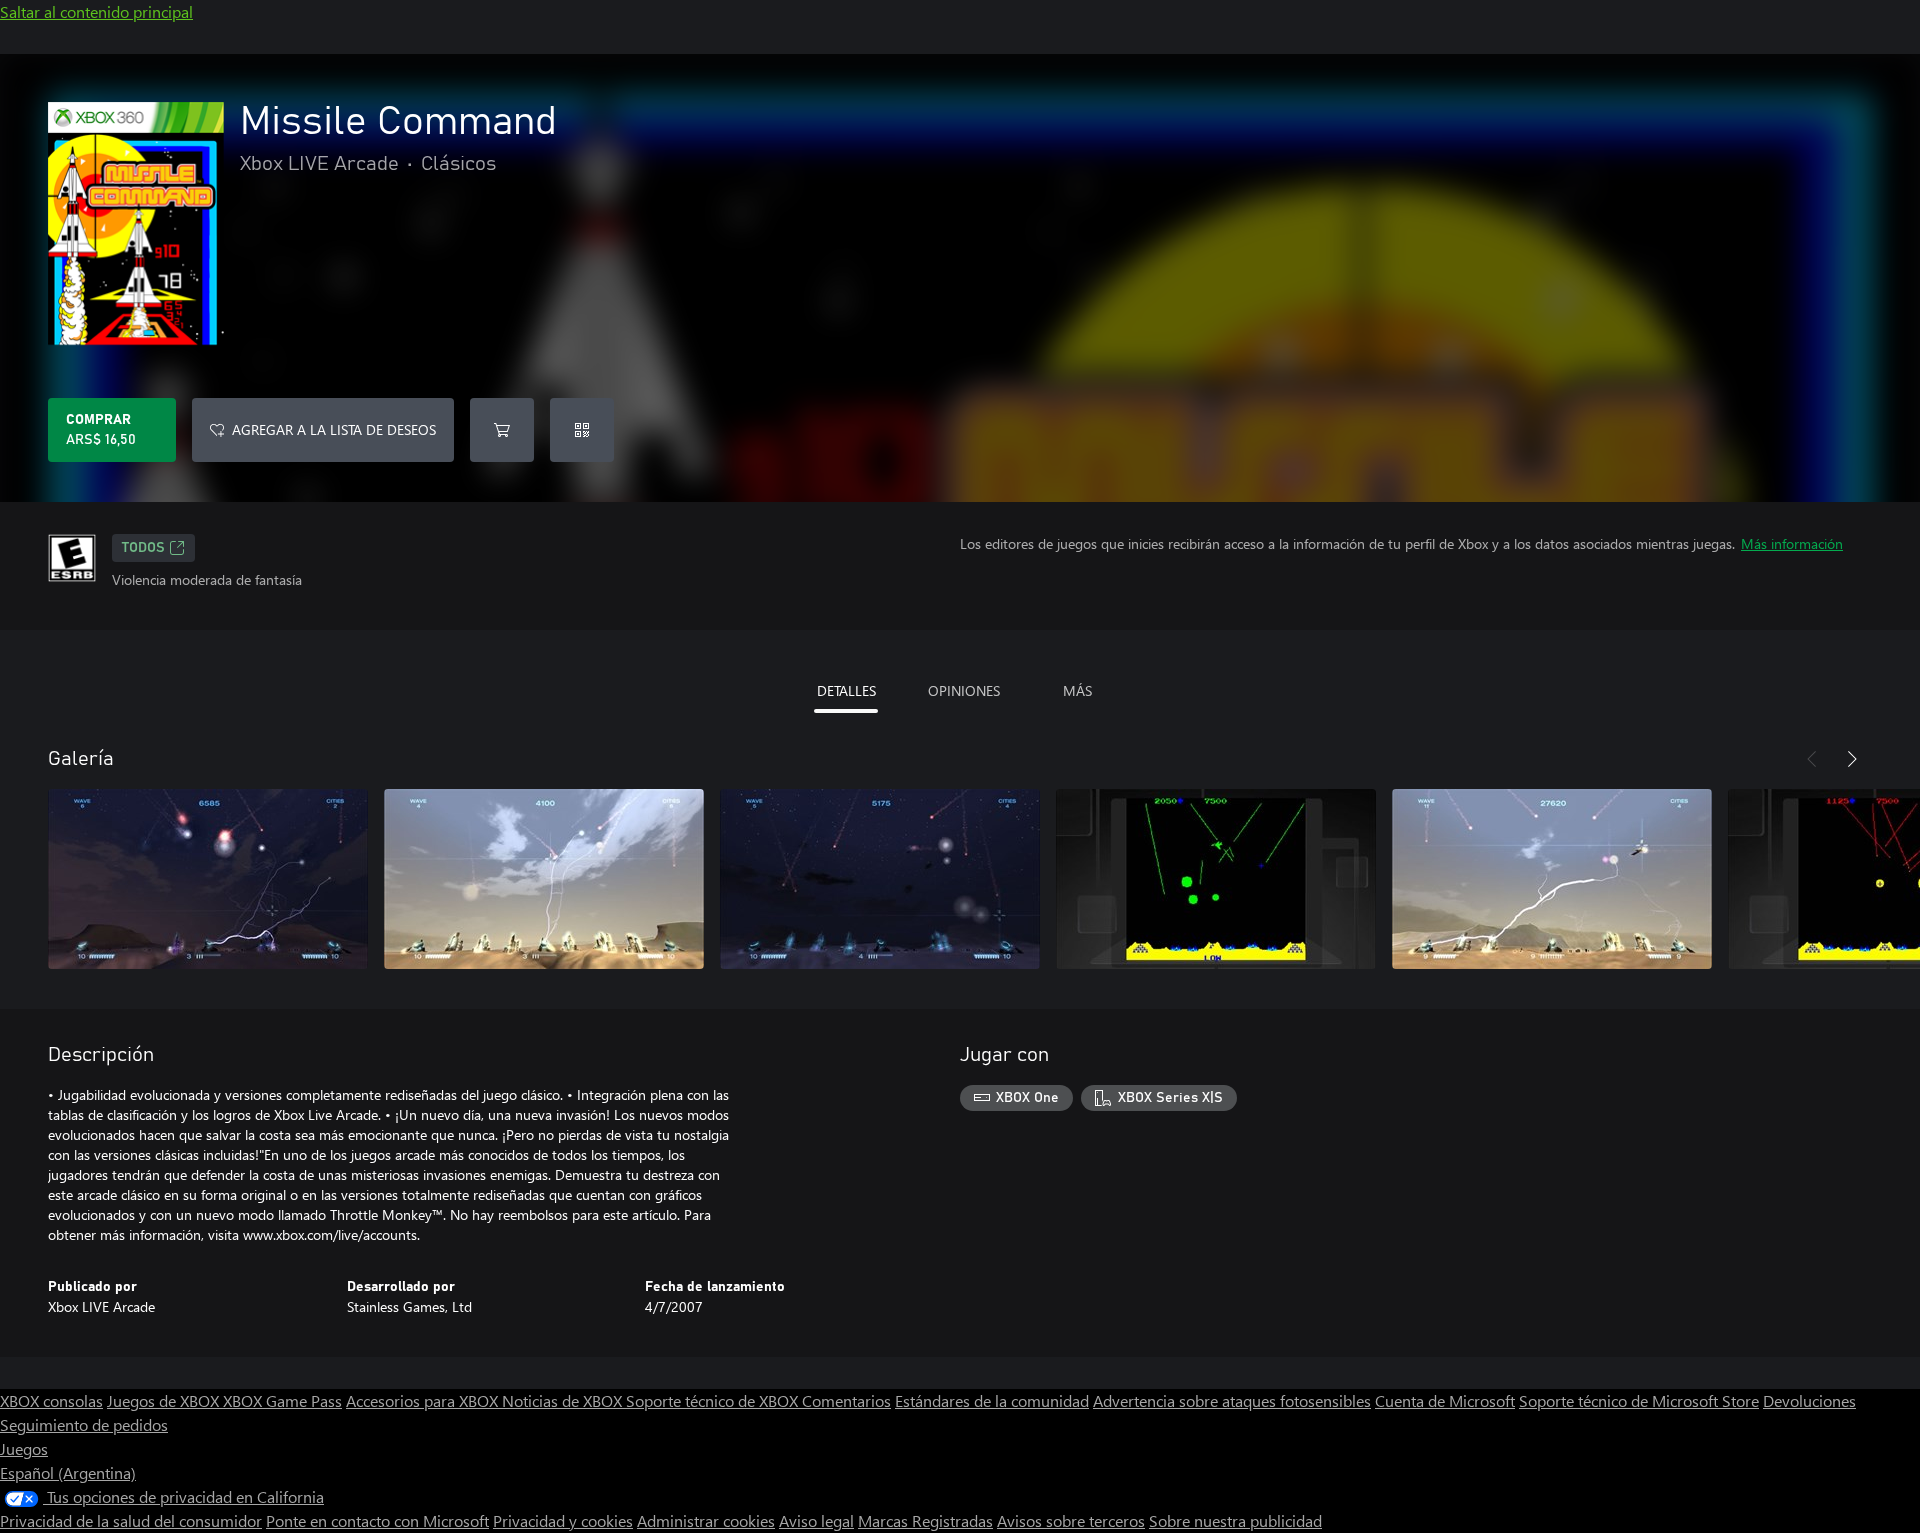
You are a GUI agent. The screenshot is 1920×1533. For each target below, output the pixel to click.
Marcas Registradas (925, 1520)
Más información (1792, 543)
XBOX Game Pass (282, 1400)
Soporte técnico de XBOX (714, 1400)
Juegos (24, 1448)
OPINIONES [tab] (964, 690)
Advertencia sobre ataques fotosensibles (1232, 1400)
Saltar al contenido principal (96, 11)
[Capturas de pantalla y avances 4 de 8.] (1216, 879)
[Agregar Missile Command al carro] (502, 430)
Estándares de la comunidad (992, 1400)
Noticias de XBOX (564, 1400)
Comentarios (846, 1400)
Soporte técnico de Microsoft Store (1639, 1400)
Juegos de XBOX (165, 1400)
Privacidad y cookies (563, 1520)
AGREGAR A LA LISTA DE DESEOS (334, 429)
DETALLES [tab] (846, 690)
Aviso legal (816, 1520)
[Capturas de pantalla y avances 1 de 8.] (208, 879)
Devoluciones (1809, 1400)
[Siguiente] (1852, 759)
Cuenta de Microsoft (1445, 1400)
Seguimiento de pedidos (84, 1424)
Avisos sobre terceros (1071, 1520)
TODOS (143, 548)
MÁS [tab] (1077, 690)
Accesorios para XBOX (424, 1400)
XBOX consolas (51, 1400)
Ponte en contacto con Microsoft (377, 1520)
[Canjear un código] (582, 430)
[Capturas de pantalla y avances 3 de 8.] (880, 879)
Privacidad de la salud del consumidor (131, 1520)
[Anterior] (1812, 759)
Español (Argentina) (68, 1472)
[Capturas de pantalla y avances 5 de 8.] (1552, 879)
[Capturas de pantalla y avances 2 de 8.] (544, 879)
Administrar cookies (706, 1520)
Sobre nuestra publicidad (1235, 1520)
